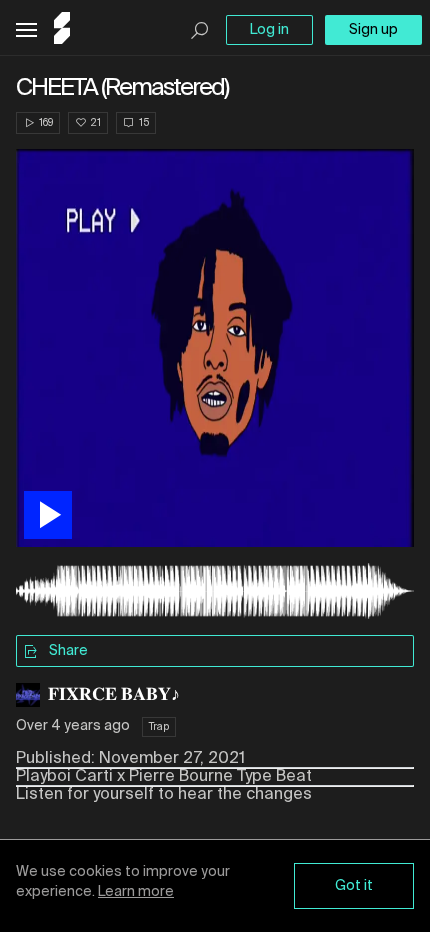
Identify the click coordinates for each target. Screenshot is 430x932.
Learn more (136, 892)
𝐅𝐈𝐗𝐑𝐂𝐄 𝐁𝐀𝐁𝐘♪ (114, 695)
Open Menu (26, 30)
